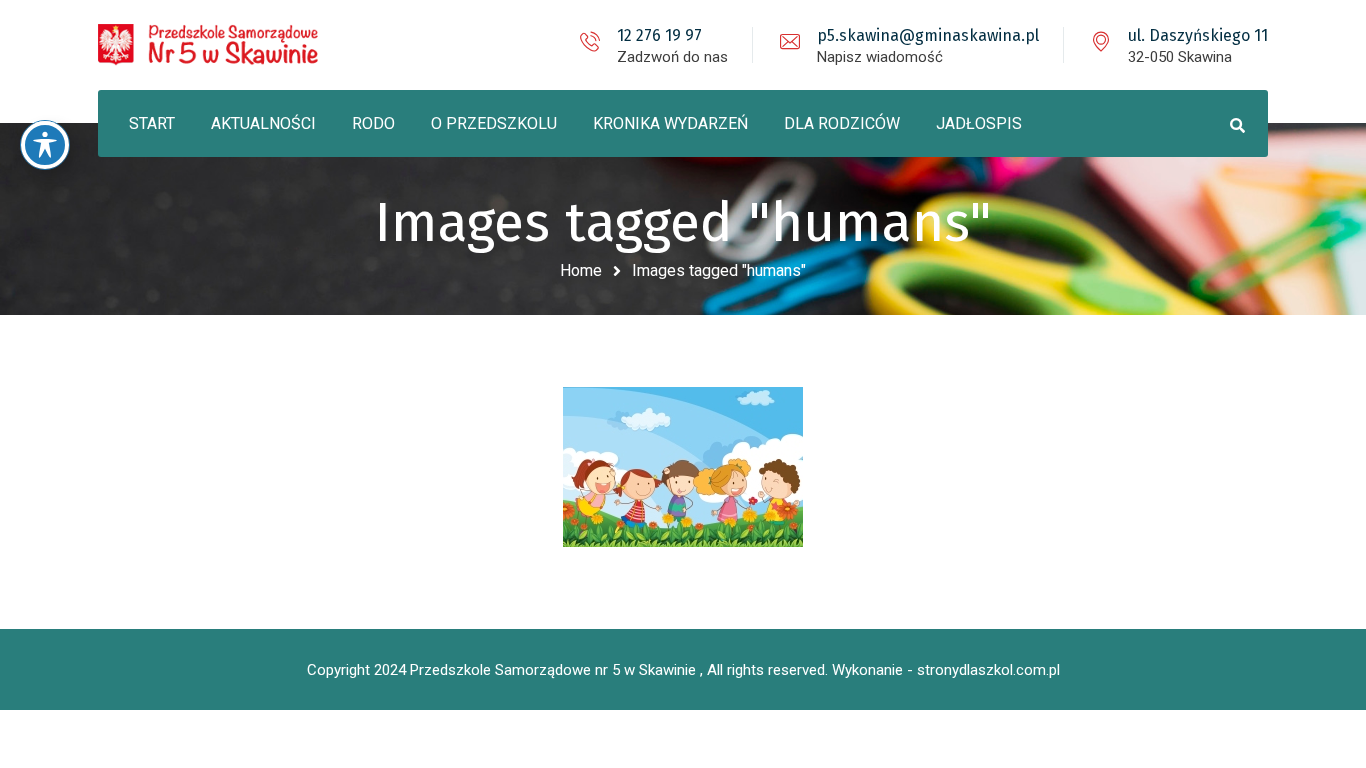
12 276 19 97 (659, 35)
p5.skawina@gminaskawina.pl (928, 35)
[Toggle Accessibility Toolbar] (45, 145)
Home (581, 270)
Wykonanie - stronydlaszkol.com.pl (946, 670)
